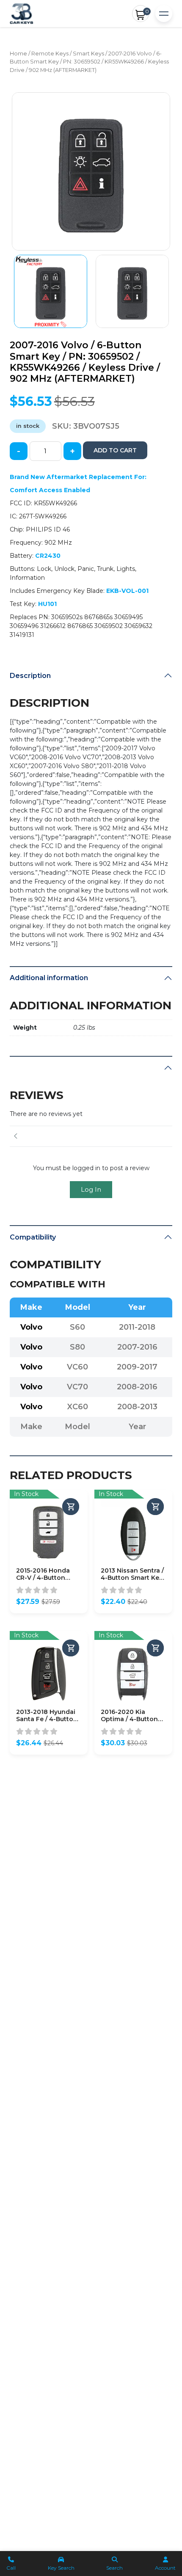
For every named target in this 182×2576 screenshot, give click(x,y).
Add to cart (115, 450)
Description (30, 676)
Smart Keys (88, 54)
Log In (91, 1189)
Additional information (49, 978)
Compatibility (33, 1237)
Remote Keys (50, 54)
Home (18, 54)
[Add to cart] (71, 1507)
